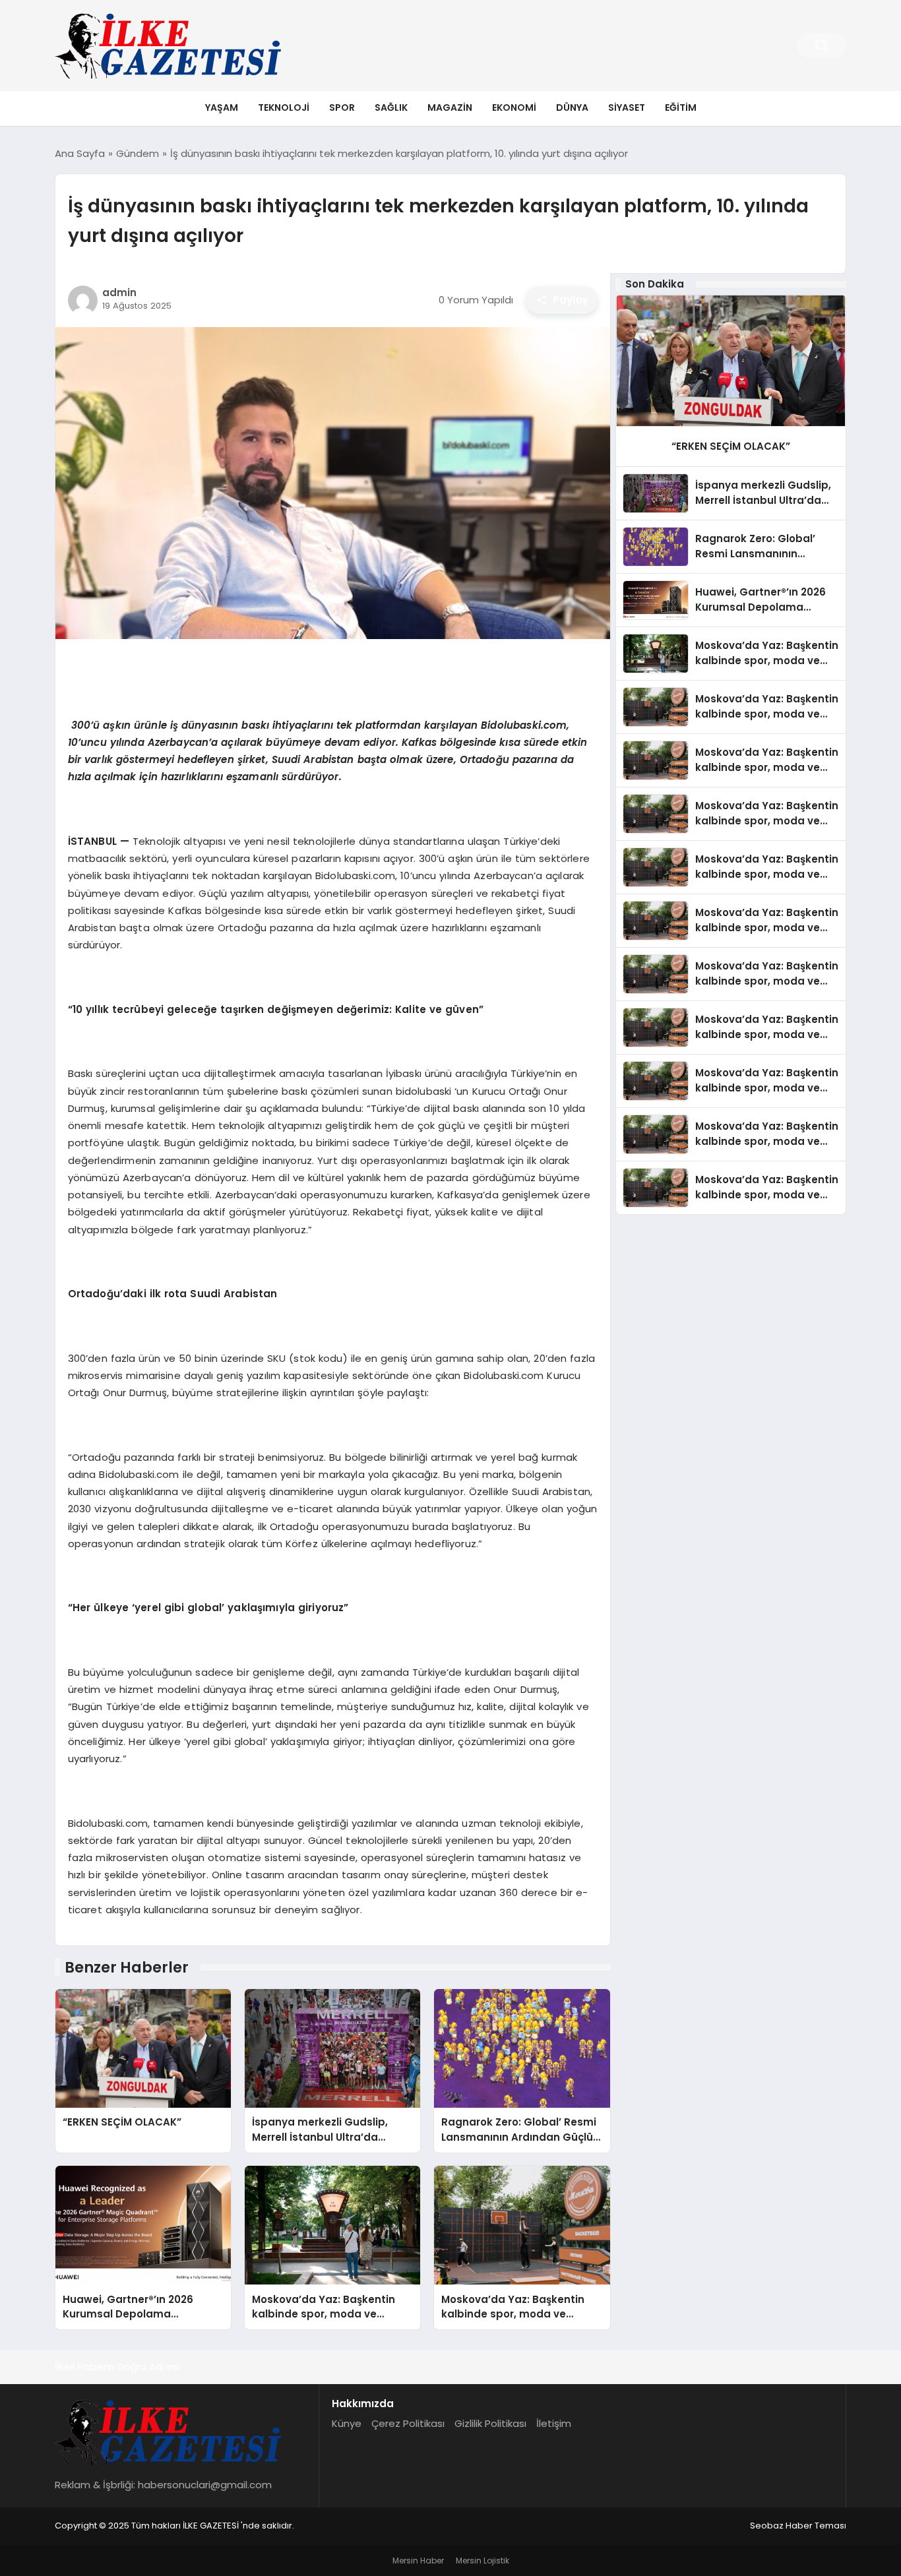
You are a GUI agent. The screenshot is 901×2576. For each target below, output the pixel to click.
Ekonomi (514, 107)
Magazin (450, 107)
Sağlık (391, 107)
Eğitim (681, 107)
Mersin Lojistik (482, 2561)
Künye (347, 2423)
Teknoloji (284, 107)
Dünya (572, 107)
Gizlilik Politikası (490, 2423)
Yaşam (222, 107)
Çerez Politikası (408, 2423)
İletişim (554, 2423)
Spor (342, 107)
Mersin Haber (418, 2561)
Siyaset (627, 107)
